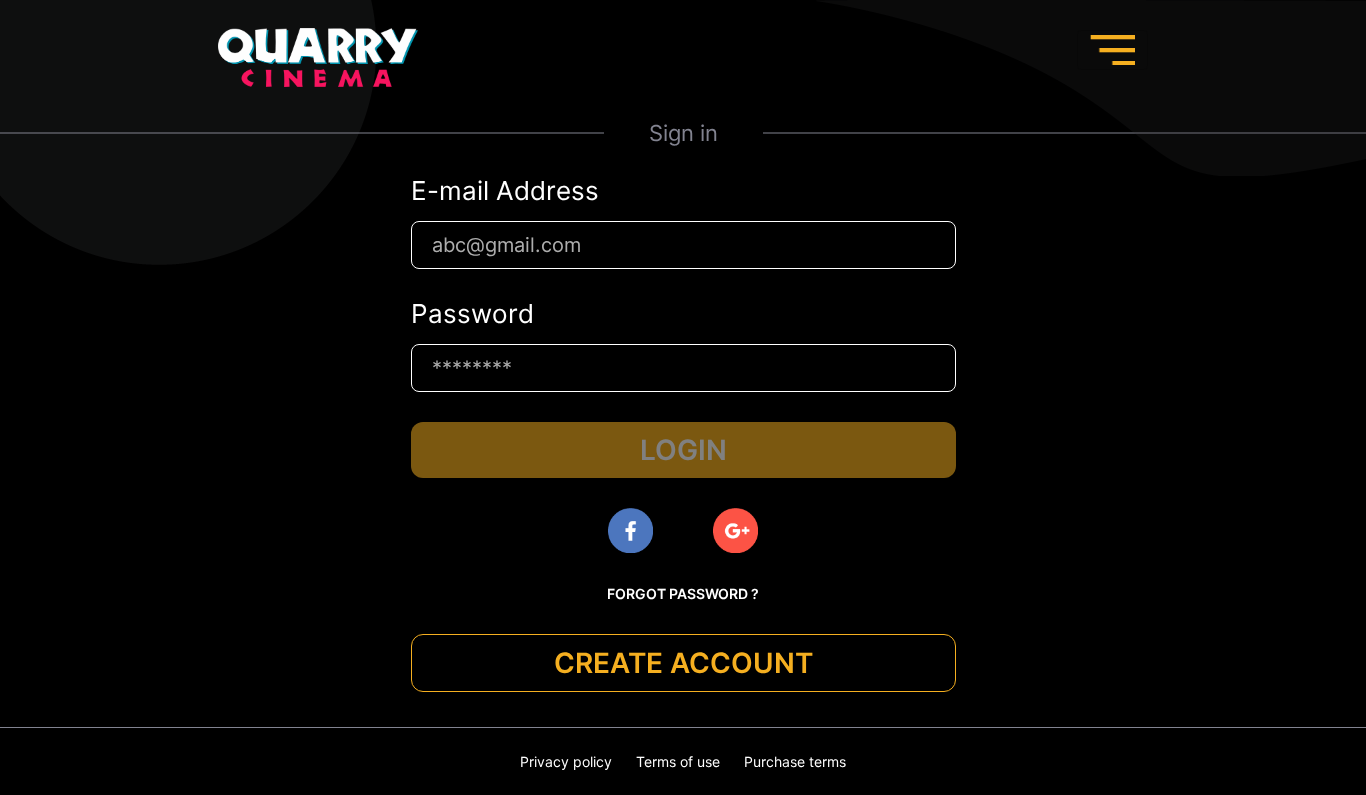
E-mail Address (505, 191)
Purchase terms (795, 761)
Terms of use (678, 761)
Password (472, 314)
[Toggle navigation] (1112, 50)
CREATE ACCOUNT (683, 663)
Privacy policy (566, 761)
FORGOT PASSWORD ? (683, 593)
